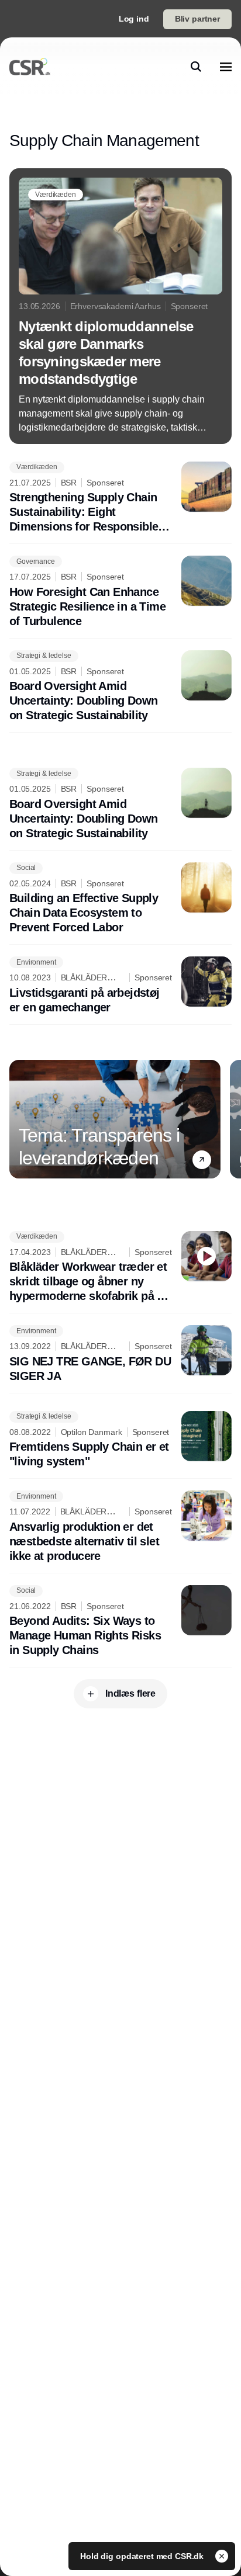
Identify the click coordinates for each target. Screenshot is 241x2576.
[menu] (226, 67)
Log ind (134, 19)
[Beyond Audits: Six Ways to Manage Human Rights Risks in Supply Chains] (120, 1622)
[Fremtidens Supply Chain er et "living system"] (120, 1440)
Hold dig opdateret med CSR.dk (143, 2556)
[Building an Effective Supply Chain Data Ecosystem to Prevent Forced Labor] (120, 899)
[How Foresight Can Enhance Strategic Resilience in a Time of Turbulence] (120, 592)
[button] (202, 1160)
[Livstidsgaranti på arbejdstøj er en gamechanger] (120, 986)
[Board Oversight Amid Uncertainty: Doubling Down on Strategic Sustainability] (120, 687)
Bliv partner (197, 19)
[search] (196, 67)
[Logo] (30, 67)
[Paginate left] (19, 1119)
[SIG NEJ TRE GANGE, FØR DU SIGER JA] (120, 1354)
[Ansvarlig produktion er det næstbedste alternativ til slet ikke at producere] (120, 1527)
